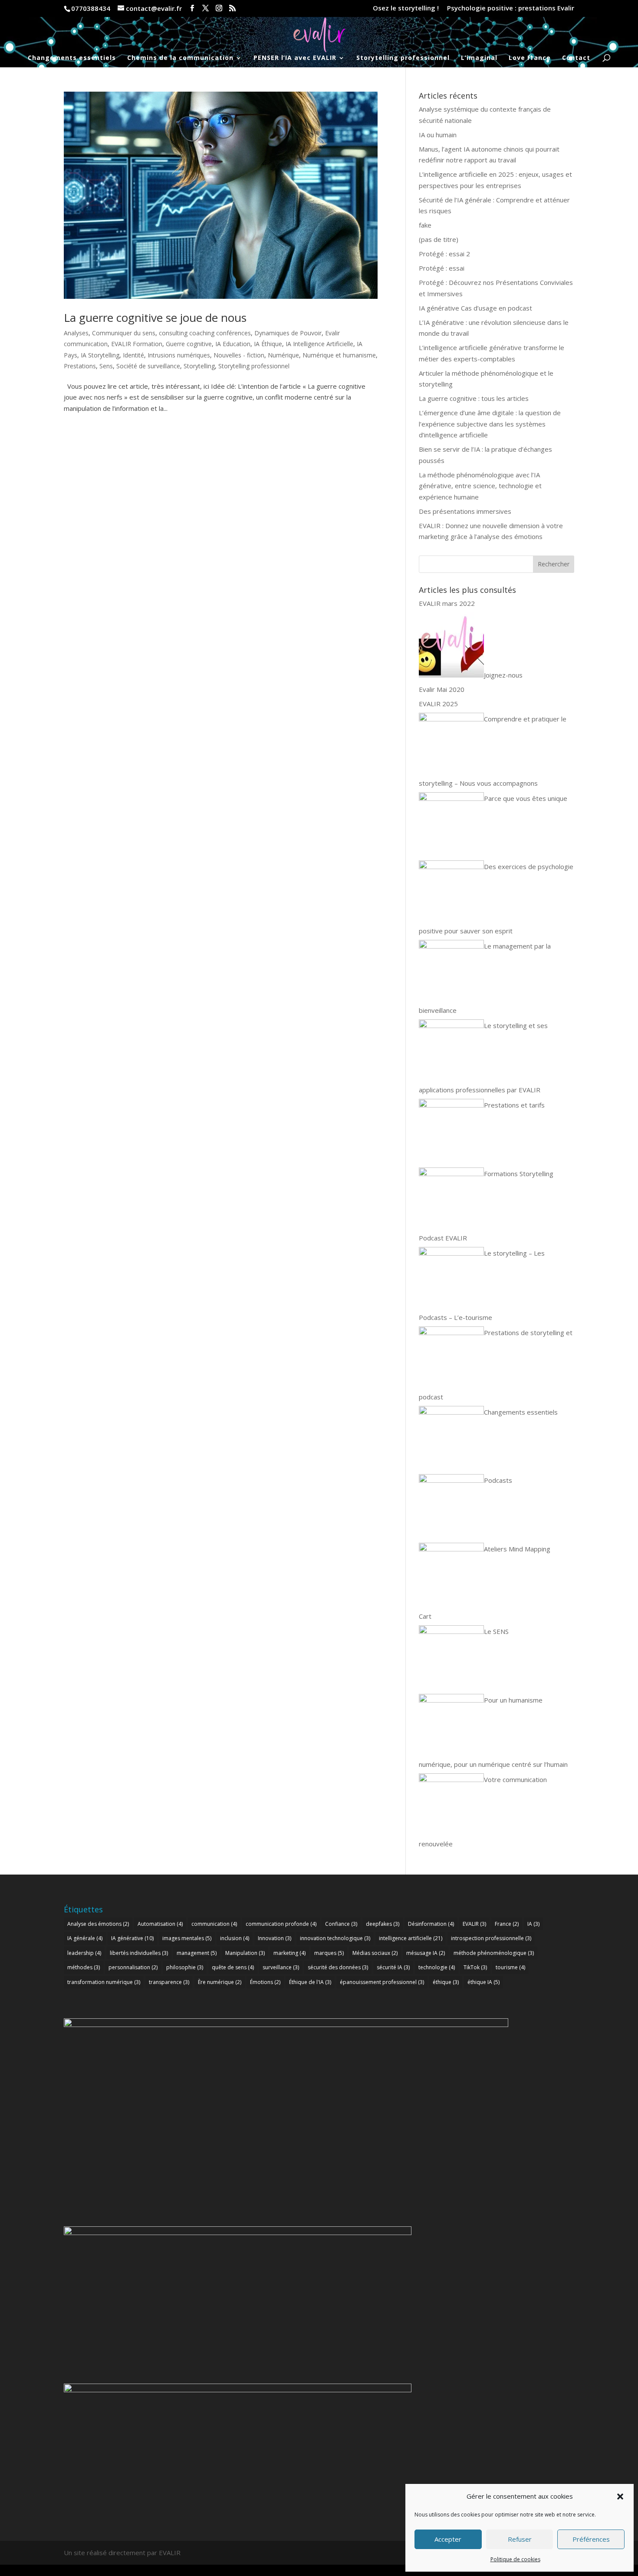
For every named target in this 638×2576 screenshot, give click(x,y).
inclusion (235, 1938)
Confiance (341, 1924)
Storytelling (199, 366)
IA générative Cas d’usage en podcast (475, 308)
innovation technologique (335, 1938)
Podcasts (498, 1480)
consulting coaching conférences (205, 333)
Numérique (283, 355)
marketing (289, 1953)
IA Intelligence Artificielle (319, 344)
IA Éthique (268, 344)
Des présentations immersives (465, 511)
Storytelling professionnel (403, 58)
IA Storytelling (100, 355)
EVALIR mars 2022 (447, 603)
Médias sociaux (375, 1953)
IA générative (132, 1938)
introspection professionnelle (491, 1938)
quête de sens (233, 1967)
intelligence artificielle (411, 1938)
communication (214, 1924)
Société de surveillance (148, 366)
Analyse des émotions (98, 1924)
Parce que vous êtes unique (526, 798)
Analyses (76, 333)
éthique (446, 1982)
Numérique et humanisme (339, 355)
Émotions (265, 1982)
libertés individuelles (139, 1953)
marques (329, 1953)
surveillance (281, 1967)
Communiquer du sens (124, 333)
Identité (133, 355)
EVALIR (474, 1924)
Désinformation (431, 1924)
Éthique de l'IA (310, 1982)
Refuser (520, 2539)
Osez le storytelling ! (406, 8)
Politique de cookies (515, 2559)
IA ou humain (438, 135)
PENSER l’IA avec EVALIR (295, 58)
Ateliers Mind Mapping (517, 1549)
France (507, 1924)
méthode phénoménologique (494, 1953)
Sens (106, 366)
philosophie (185, 1967)
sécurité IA (393, 1967)
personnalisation (133, 1967)
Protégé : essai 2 (444, 254)
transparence (169, 1982)
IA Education (233, 344)
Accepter (448, 2539)
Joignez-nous (503, 675)
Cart (425, 1616)
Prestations (80, 366)
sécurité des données (338, 1967)
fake (425, 225)
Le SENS (496, 1631)
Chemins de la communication (180, 58)
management (197, 1953)
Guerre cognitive (189, 344)
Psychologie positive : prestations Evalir (511, 8)
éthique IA (483, 1982)
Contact (576, 58)
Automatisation (160, 1924)
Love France (530, 58)
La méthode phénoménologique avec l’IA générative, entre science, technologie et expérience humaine (480, 486)
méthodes (84, 1967)
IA (533, 1924)
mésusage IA (426, 1953)
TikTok (475, 1967)
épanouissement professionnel (382, 1982)
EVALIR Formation (137, 344)
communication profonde (281, 1924)
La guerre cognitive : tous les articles (474, 398)
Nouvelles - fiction (239, 355)
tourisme (510, 1967)
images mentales (187, 1938)
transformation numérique (104, 1982)
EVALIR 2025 (438, 704)
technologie (437, 1967)
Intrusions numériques (179, 355)
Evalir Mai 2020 (442, 689)
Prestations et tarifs (514, 1105)
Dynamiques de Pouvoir (288, 333)
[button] (620, 2497)
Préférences (591, 2539)
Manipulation (245, 1953)
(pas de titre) (439, 239)
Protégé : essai (442, 268)
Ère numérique (220, 1982)
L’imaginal (479, 58)
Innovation (275, 1938)
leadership (84, 1953)
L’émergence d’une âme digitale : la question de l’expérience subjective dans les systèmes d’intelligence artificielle (490, 424)
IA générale (85, 1938)
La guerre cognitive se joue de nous (155, 317)
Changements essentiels (72, 58)
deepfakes (383, 1924)
